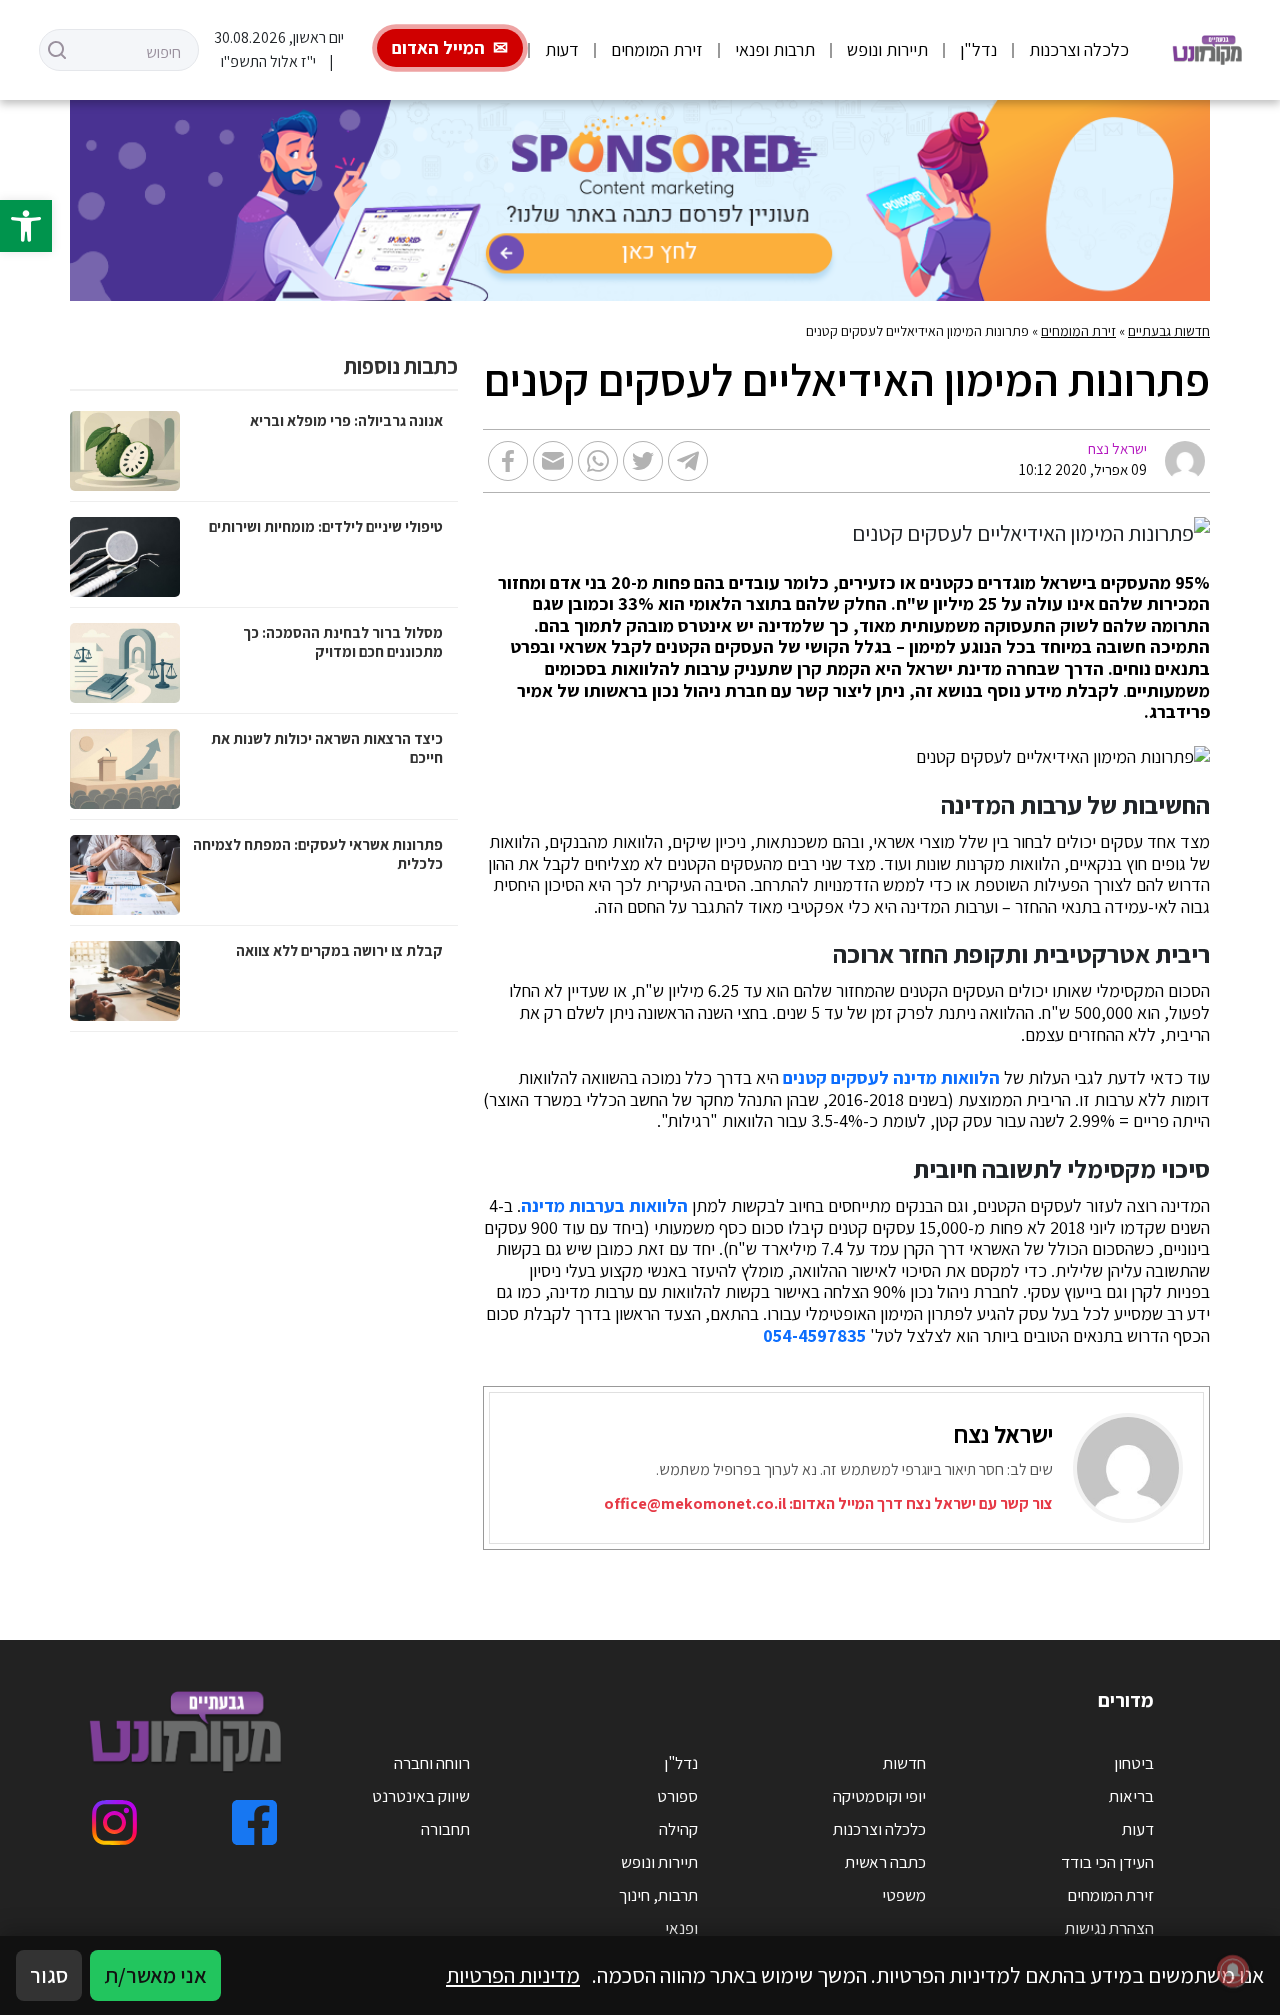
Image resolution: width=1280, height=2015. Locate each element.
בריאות (1131, 1796)
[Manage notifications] (1233, 1971)
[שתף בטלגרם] (688, 461)
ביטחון (1134, 1763)
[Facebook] (254, 1822)
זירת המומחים (657, 49)
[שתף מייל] (553, 461)
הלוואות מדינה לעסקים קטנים (891, 1078)
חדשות (904, 1763)
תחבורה (445, 1829)
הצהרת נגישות (1109, 1928)
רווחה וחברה (432, 1763)
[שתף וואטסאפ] (598, 461)
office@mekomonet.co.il (695, 1503)
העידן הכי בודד (1107, 1862)
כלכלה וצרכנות (1079, 49)
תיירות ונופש (887, 49)
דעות (562, 49)
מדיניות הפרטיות (513, 1975)
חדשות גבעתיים (1169, 331)
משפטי (904, 1895)
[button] (26, 226)
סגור (49, 1975)
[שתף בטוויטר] (643, 461)
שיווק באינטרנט (421, 1796)
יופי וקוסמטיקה (879, 1796)
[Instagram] (114, 1822)
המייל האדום (438, 47)
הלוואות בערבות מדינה (604, 1206)
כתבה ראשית (885, 1862)
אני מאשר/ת (155, 1975)
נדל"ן (978, 49)
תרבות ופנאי (775, 49)
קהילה (678, 1829)
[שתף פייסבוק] (508, 461)
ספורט (677, 1796)
